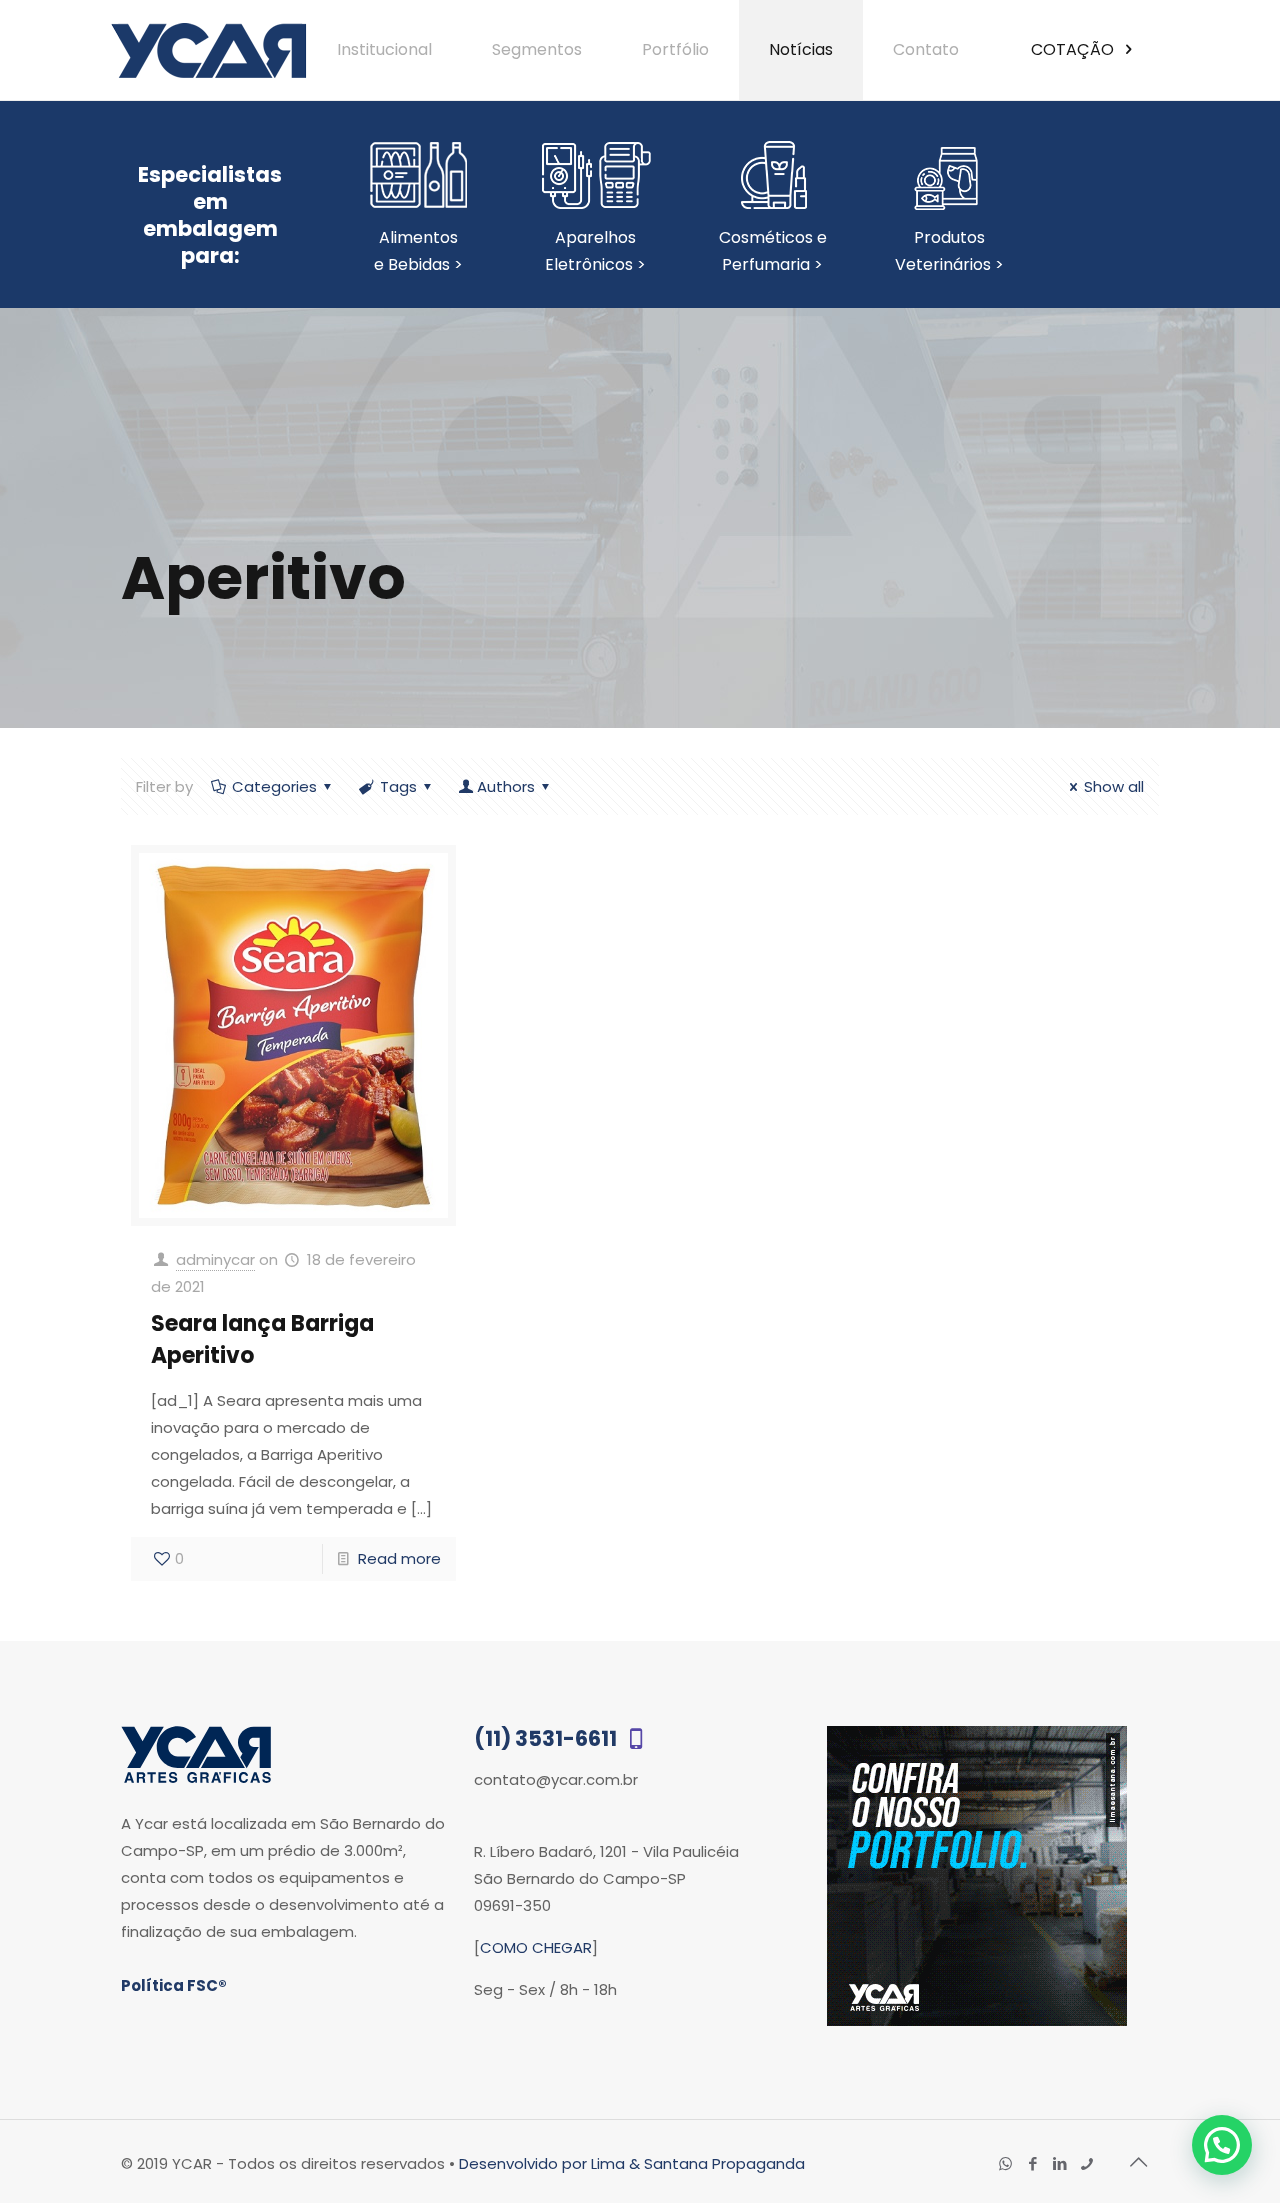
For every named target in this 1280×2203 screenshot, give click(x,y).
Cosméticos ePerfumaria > (773, 251)
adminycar (215, 1259)
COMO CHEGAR (536, 1947)
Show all (1114, 786)
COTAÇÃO (1074, 49)
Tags (398, 786)
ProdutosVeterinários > (949, 251)
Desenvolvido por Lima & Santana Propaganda (632, 2163)
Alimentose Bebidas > (418, 251)
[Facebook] (1032, 2163)
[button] (1222, 2145)
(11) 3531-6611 (547, 1738)
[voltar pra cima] (1138, 2162)
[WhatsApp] (1005, 2163)
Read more (399, 1558)
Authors (506, 786)
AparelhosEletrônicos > (595, 251)
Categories (274, 786)
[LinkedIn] (1059, 2163)
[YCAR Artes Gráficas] (208, 50)
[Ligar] (1086, 2163)
